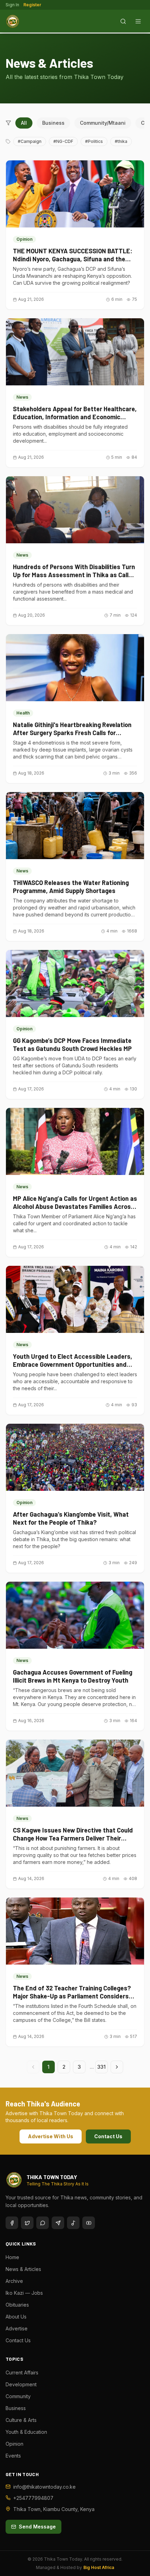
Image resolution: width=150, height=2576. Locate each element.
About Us (16, 2317)
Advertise (17, 2328)
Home (12, 2257)
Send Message (37, 2527)
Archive (14, 2281)
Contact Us (108, 2136)
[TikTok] (73, 2223)
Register (32, 5)
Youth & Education (26, 2432)
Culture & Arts (21, 2420)
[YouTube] (89, 2223)
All (24, 123)
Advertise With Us (51, 2136)
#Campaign (30, 141)
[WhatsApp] (43, 2223)
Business (53, 123)
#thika (121, 141)
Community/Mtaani (103, 123)
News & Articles (23, 2269)
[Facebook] (12, 2223)
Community (18, 2396)
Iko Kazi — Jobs (24, 2293)
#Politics (94, 141)
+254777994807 (33, 2498)
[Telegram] (58, 2223)
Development (21, 2384)
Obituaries (17, 2305)
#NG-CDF (63, 141)
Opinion (14, 2444)
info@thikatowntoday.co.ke (44, 2487)
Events (13, 2456)
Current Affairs (22, 2372)
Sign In (12, 5)
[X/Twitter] (27, 2223)
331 (102, 2067)
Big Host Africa (99, 2567)
